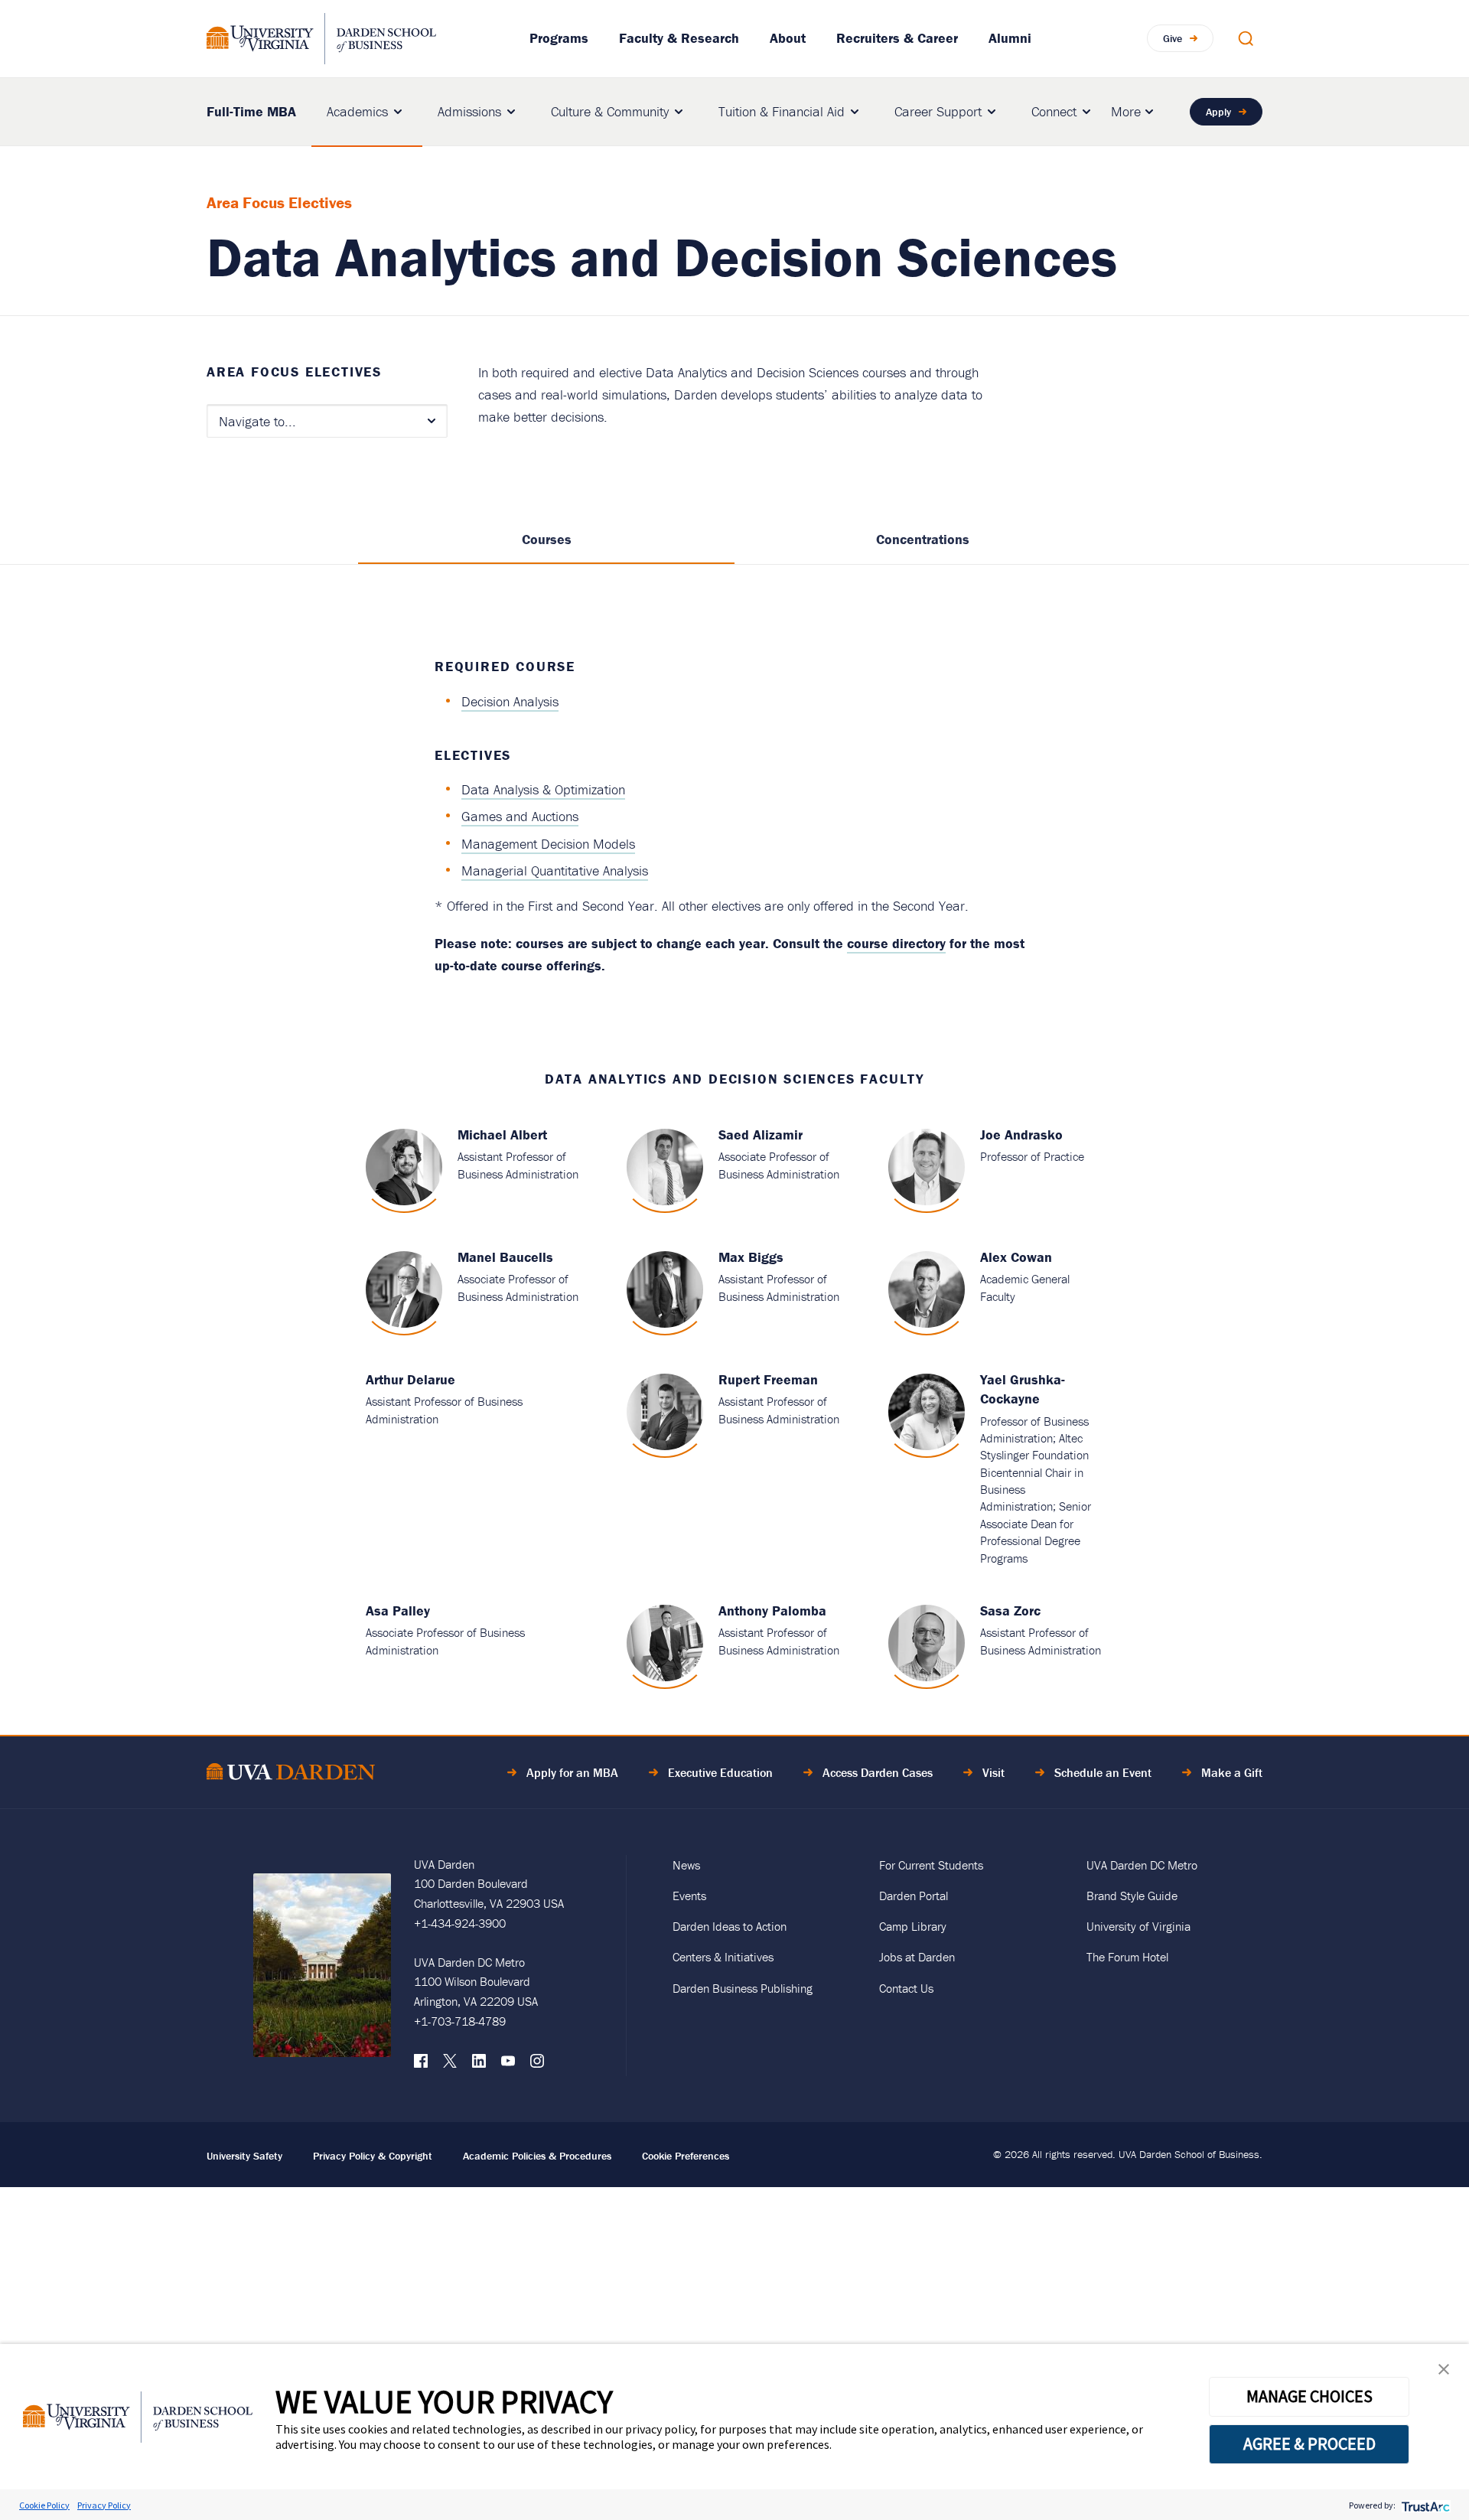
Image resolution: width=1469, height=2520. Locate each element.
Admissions (469, 111)
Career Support (938, 111)
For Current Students (931, 1865)
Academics (357, 111)
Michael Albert (502, 1134)
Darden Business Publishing (743, 1988)
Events (689, 1896)
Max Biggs (751, 1257)
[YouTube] (508, 2065)
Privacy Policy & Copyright (373, 2156)
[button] (1444, 2373)
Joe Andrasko (1021, 1134)
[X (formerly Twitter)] (450, 2065)
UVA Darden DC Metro (1142, 1865)
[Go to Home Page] (291, 1774)
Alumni (1010, 38)
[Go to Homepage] (321, 39)
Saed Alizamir (761, 1134)
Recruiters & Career (897, 38)
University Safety (244, 2156)
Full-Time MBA (251, 111)
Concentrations (923, 539)
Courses (547, 539)
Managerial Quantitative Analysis (555, 870)
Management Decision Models (548, 844)
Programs (559, 38)
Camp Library (913, 1926)
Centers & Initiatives (723, 1957)
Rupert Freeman (768, 1379)
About (788, 38)
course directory (896, 943)
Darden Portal (914, 1896)
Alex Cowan (1016, 1257)
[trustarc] (1424, 2505)
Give (1173, 38)
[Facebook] (421, 2065)
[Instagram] (537, 2065)
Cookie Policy (44, 2505)
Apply (1218, 112)
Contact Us (906, 1988)
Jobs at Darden (917, 1957)
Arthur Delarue (410, 1379)
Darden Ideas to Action (730, 1926)
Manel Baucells (505, 1257)
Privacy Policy (104, 2505)
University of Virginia (1138, 1926)
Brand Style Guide (1132, 1896)
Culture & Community (610, 111)
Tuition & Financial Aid (782, 111)
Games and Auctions (520, 816)
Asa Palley (398, 1610)
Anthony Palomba (772, 1610)
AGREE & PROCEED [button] (1309, 2443)
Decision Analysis (510, 701)
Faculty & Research (679, 38)
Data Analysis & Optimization (543, 789)
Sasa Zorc (1010, 1610)
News (686, 1865)
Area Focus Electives (294, 372)
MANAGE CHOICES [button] (1309, 2396)
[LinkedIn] (479, 2065)
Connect (1054, 111)
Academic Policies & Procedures (537, 2156)
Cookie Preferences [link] (686, 2156)
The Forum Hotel (1127, 1957)
